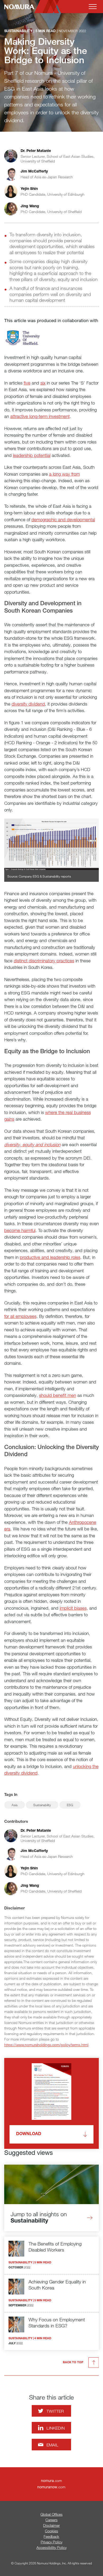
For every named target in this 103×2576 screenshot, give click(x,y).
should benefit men (58, 1395)
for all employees (20, 1316)
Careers (51, 2520)
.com (51, 2481)
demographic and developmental (63, 519)
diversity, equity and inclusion (32, 1144)
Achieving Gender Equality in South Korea (57, 2285)
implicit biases (73, 1608)
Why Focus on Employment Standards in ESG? (57, 2323)
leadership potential (32, 455)
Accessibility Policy (51, 2547)
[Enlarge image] (52, 845)
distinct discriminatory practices (44, 961)
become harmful (20, 1230)
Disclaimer (51, 2525)
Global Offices (51, 2514)
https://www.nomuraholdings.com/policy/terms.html (46, 2045)
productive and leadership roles (50, 1257)
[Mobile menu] (93, 7)
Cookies (51, 2531)
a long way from (64, 474)
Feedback (51, 2536)
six (43, 383)
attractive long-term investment (40, 416)
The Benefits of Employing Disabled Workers (55, 2247)
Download (29, 2134)
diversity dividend (28, 704)
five (27, 383)
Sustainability (42, 1805)
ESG (70, 1805)
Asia (15, 1805)
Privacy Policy (51, 2542)
